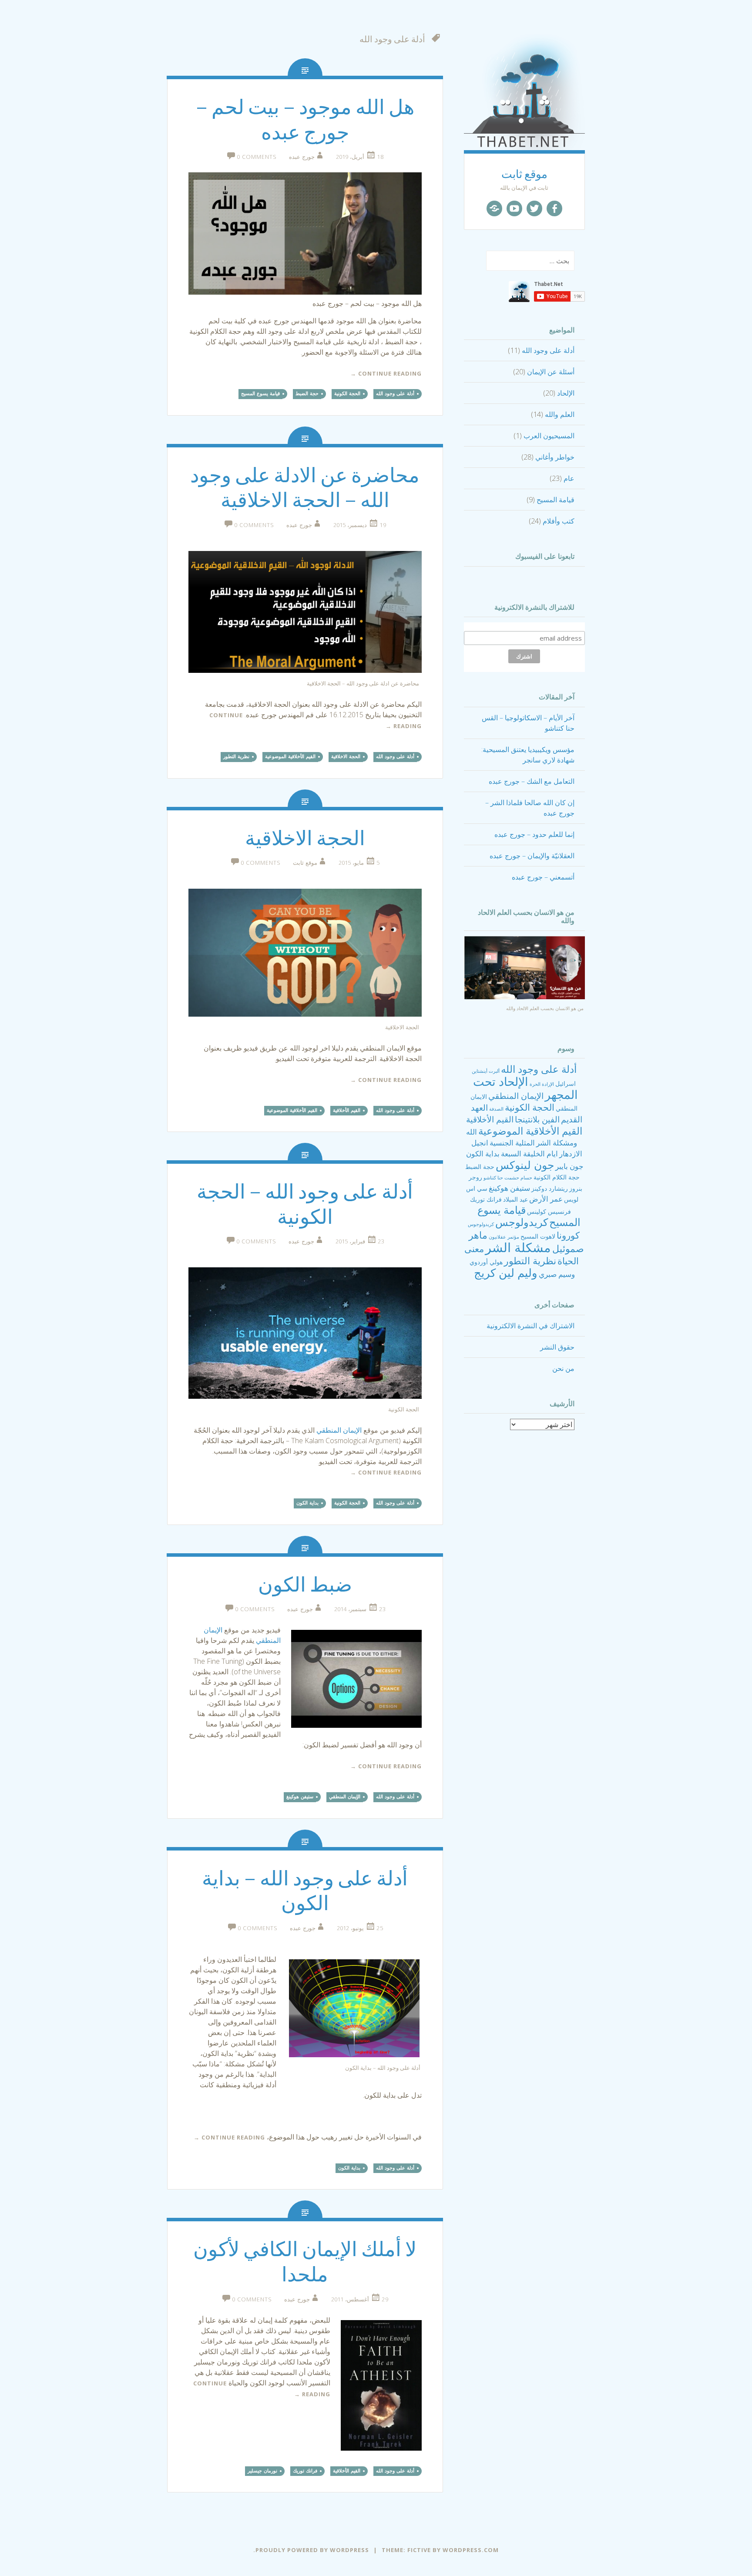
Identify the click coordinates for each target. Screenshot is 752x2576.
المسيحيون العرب (549, 436)
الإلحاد (566, 393)
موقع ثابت (524, 174)
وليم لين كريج (506, 1273)
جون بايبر (569, 1166)
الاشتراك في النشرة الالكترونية (530, 1326)
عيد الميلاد (515, 1199)
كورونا (568, 1235)
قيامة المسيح (556, 500)
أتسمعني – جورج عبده (543, 877)
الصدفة (496, 1109)
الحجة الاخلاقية (346, 756)
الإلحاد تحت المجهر (526, 1088)
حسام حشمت (518, 1178)
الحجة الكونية (530, 1107)
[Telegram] (494, 208)
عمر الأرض (546, 1199)
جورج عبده (302, 157)
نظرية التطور (530, 1260)
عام (569, 478)
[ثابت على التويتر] (534, 208)
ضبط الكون (305, 1585)
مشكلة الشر (518, 1247)
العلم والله (560, 414)
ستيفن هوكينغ (509, 1188)
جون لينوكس (525, 1165)
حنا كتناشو (493, 1178)
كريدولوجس (522, 1222)
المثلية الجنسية (512, 1143)
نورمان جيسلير (262, 2471)
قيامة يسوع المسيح (260, 393)
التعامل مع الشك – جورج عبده (532, 781)
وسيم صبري (557, 1274)
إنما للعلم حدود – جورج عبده (534, 834)
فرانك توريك (486, 1199)
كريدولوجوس (481, 1224)
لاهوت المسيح (538, 1236)
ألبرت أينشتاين (486, 1071)
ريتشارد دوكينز (550, 1188)
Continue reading (386, 373)
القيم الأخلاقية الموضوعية (530, 1131)
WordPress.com (471, 2550)
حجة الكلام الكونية (557, 1177)
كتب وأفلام (559, 521)
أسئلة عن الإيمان (551, 372)
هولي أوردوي (486, 1262)
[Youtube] (514, 208)
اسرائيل (566, 1083)
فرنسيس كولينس (549, 1211)
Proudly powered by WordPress (312, 2550)
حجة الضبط (480, 1167)
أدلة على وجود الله (548, 350)
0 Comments (257, 157)
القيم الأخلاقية (490, 1119)
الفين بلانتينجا (537, 1119)
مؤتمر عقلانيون (504, 1237)
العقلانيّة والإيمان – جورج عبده (532, 856)
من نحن (563, 1368)
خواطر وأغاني (555, 457)
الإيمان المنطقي (516, 1096)
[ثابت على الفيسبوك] (554, 208)
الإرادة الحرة (542, 1084)
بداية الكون (483, 1154)
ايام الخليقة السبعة (529, 1154)
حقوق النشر (557, 1347)
